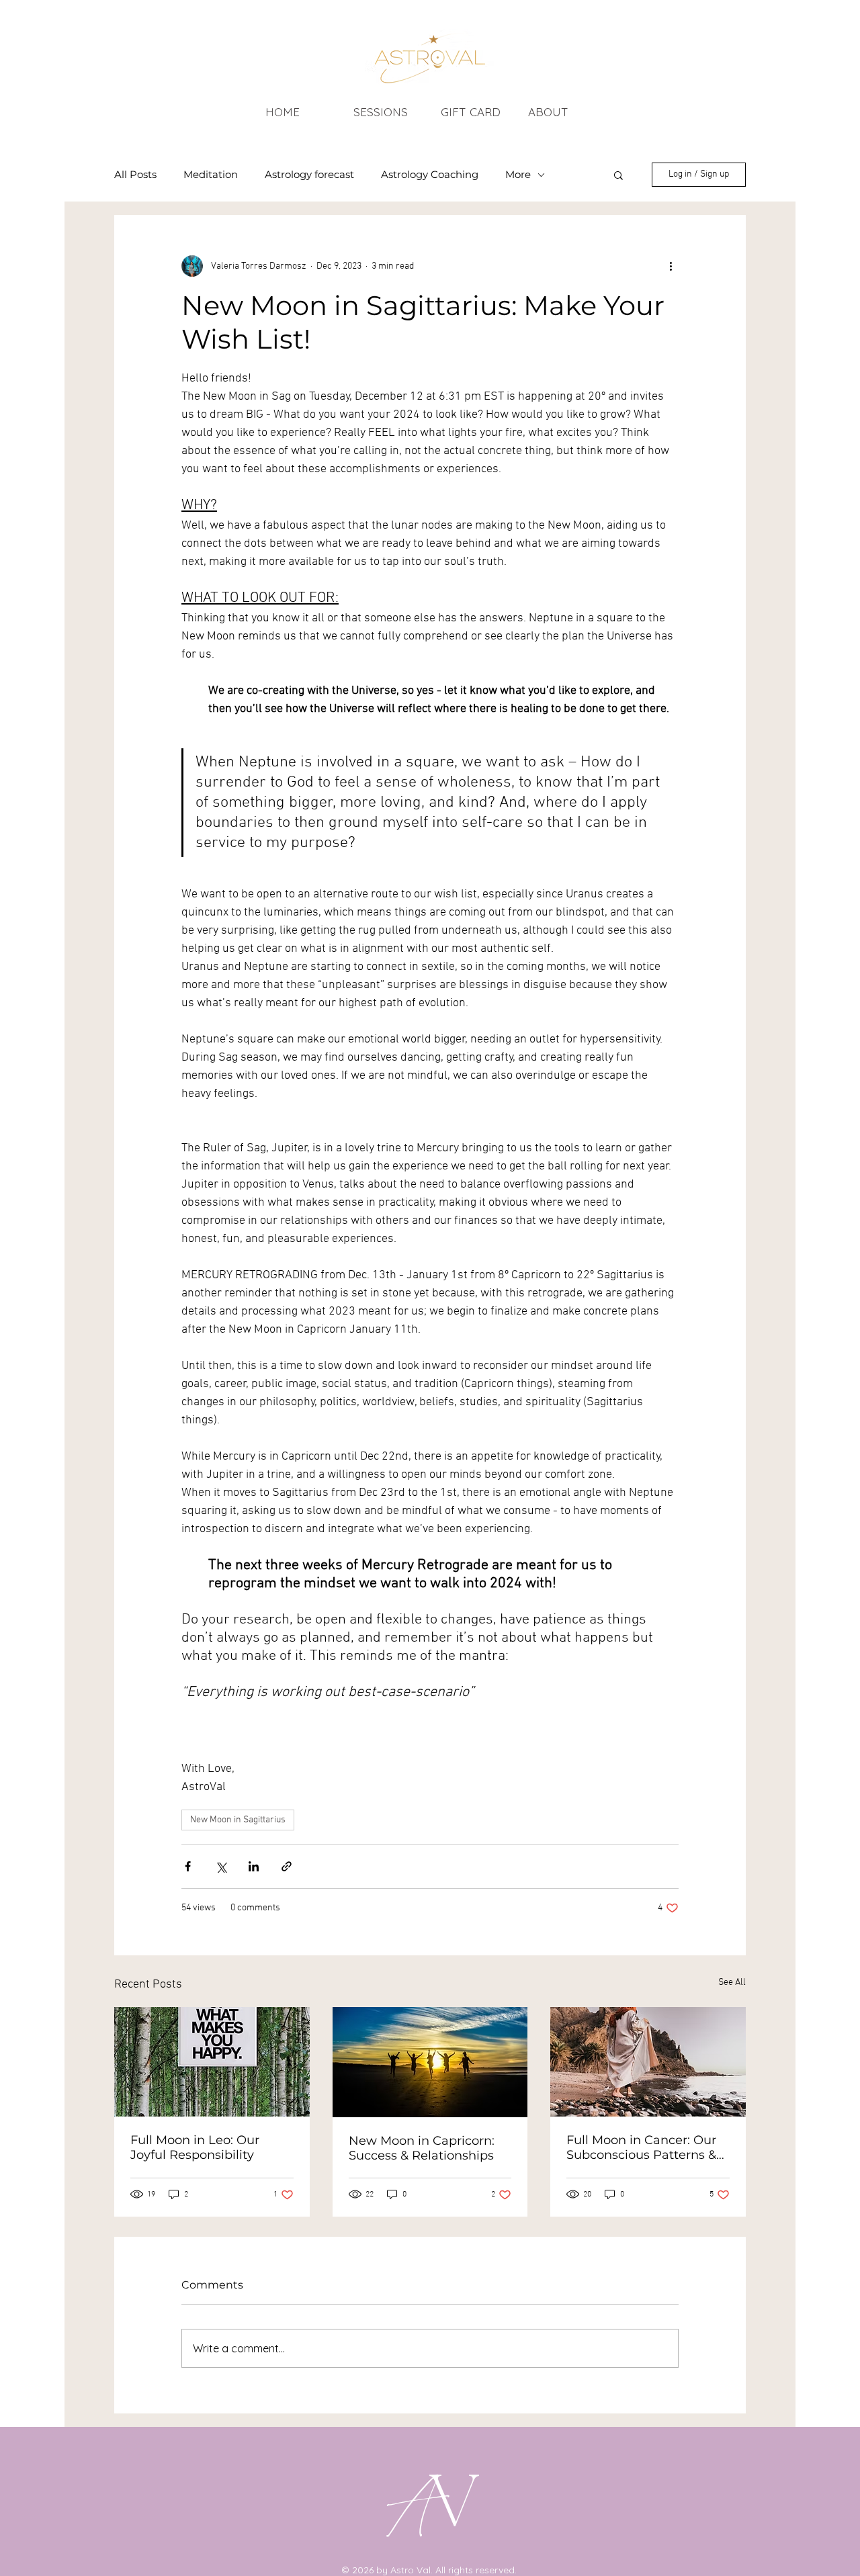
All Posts (135, 175)
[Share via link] (287, 1866)
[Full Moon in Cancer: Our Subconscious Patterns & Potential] (648, 2062)
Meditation (211, 175)
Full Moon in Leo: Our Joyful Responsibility (195, 2147)
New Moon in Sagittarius (238, 1820)
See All (732, 1983)
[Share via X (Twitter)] (221, 1866)
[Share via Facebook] (188, 1866)
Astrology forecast (309, 175)
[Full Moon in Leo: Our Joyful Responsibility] (212, 2062)
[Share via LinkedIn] (254, 1866)
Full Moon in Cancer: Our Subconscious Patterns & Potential (641, 2147)
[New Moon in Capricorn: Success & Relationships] (430, 2062)
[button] (618, 175)
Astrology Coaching (430, 175)
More (518, 175)
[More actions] (671, 266)
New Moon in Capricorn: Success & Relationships (422, 2148)
